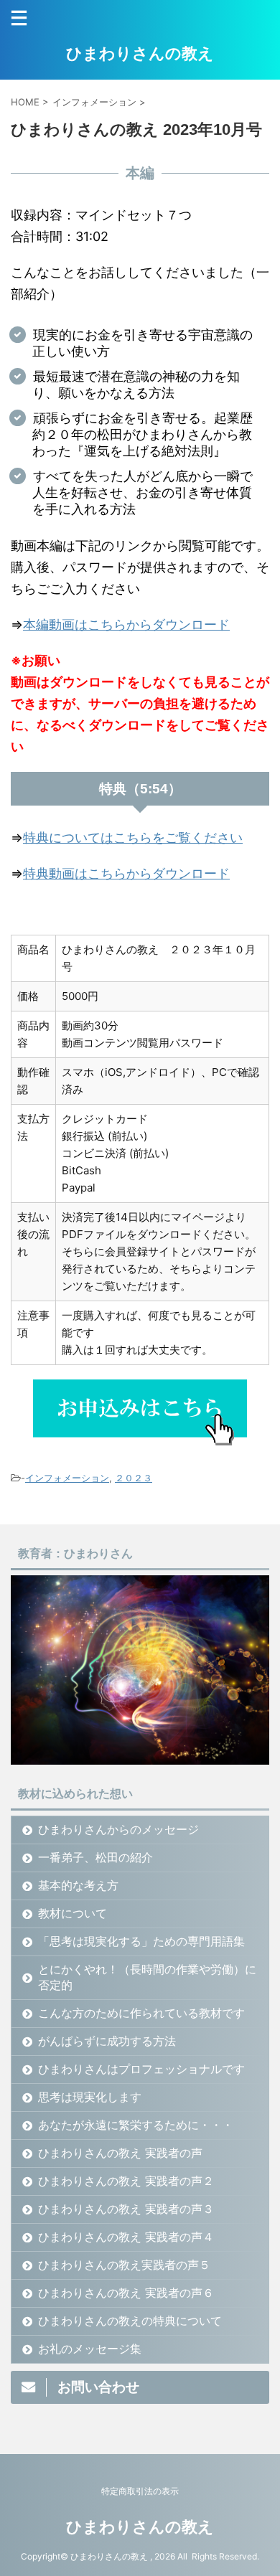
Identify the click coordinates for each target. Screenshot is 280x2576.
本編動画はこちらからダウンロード (126, 624)
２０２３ (134, 1478)
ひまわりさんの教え (140, 53)
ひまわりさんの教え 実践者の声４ (126, 2237)
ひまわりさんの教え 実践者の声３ (126, 2209)
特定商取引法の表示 (140, 2491)
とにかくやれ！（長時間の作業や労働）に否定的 (147, 1977)
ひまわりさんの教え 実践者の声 (120, 2153)
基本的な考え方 (78, 1885)
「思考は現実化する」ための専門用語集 (141, 1941)
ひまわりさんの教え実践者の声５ (124, 2265)
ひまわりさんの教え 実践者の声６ (126, 2293)
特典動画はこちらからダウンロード (126, 873)
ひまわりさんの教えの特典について (130, 2321)
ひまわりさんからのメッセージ (118, 1829)
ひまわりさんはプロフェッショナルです (141, 2069)
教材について (73, 1913)
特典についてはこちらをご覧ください (133, 838)
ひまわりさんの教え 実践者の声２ (126, 2181)
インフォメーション (67, 1478)
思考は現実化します (90, 2097)
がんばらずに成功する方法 (107, 2041)
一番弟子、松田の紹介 (95, 1857)
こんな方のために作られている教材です (141, 2013)
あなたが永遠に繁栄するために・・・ (136, 2125)
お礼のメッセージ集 (90, 2349)
